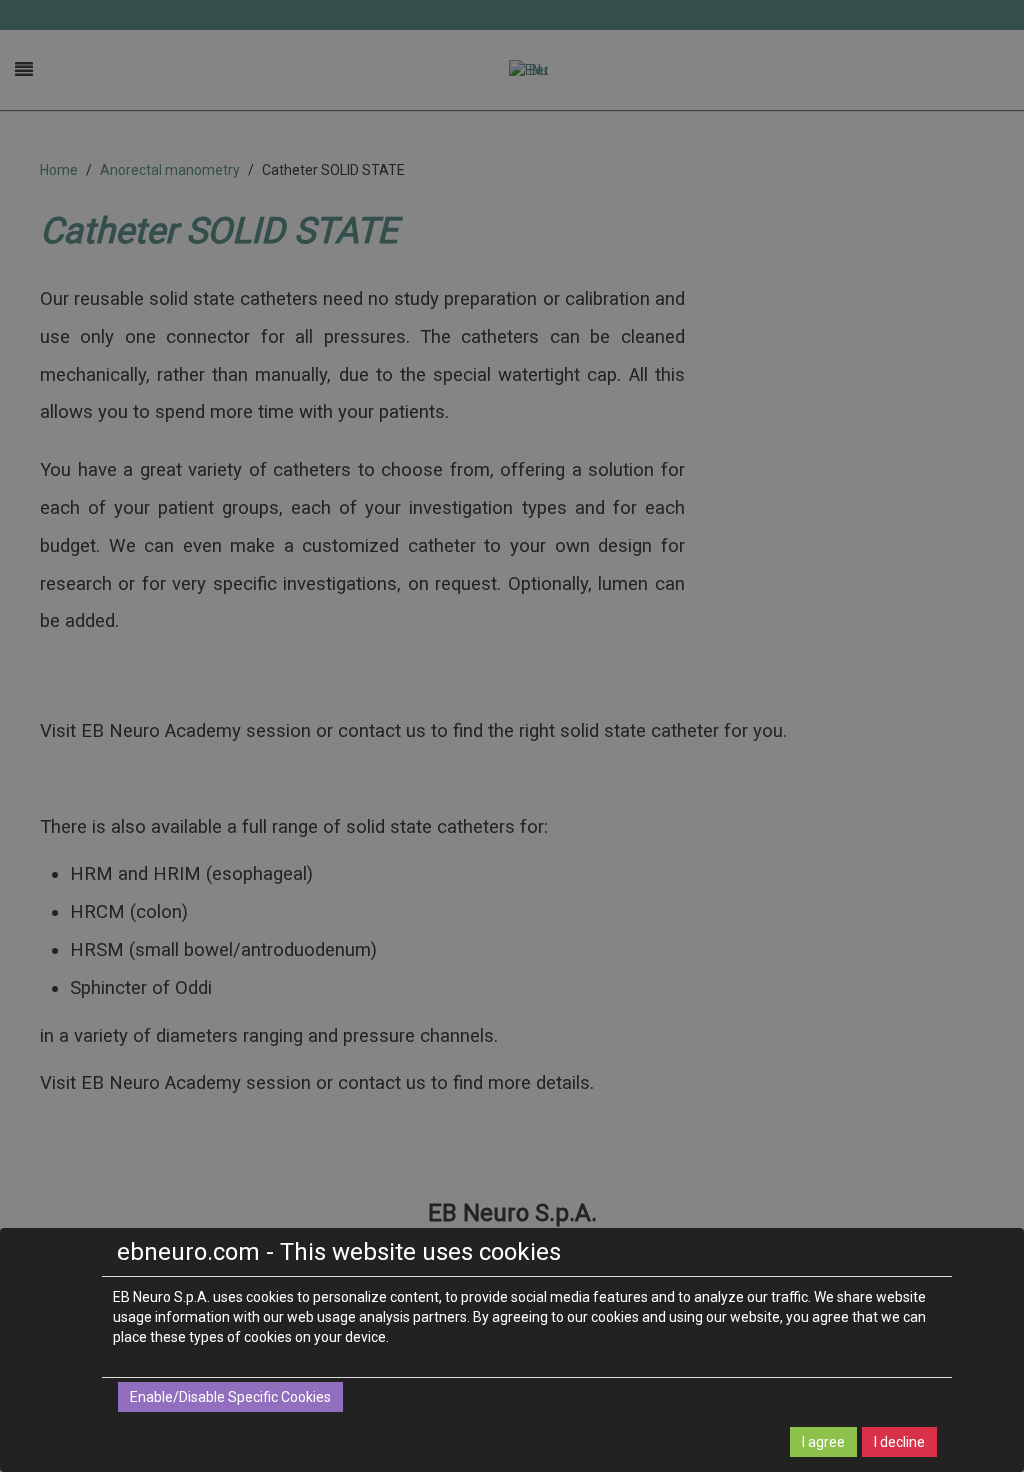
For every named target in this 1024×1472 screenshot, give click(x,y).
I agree (823, 1442)
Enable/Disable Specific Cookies (230, 1397)
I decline (899, 1442)
